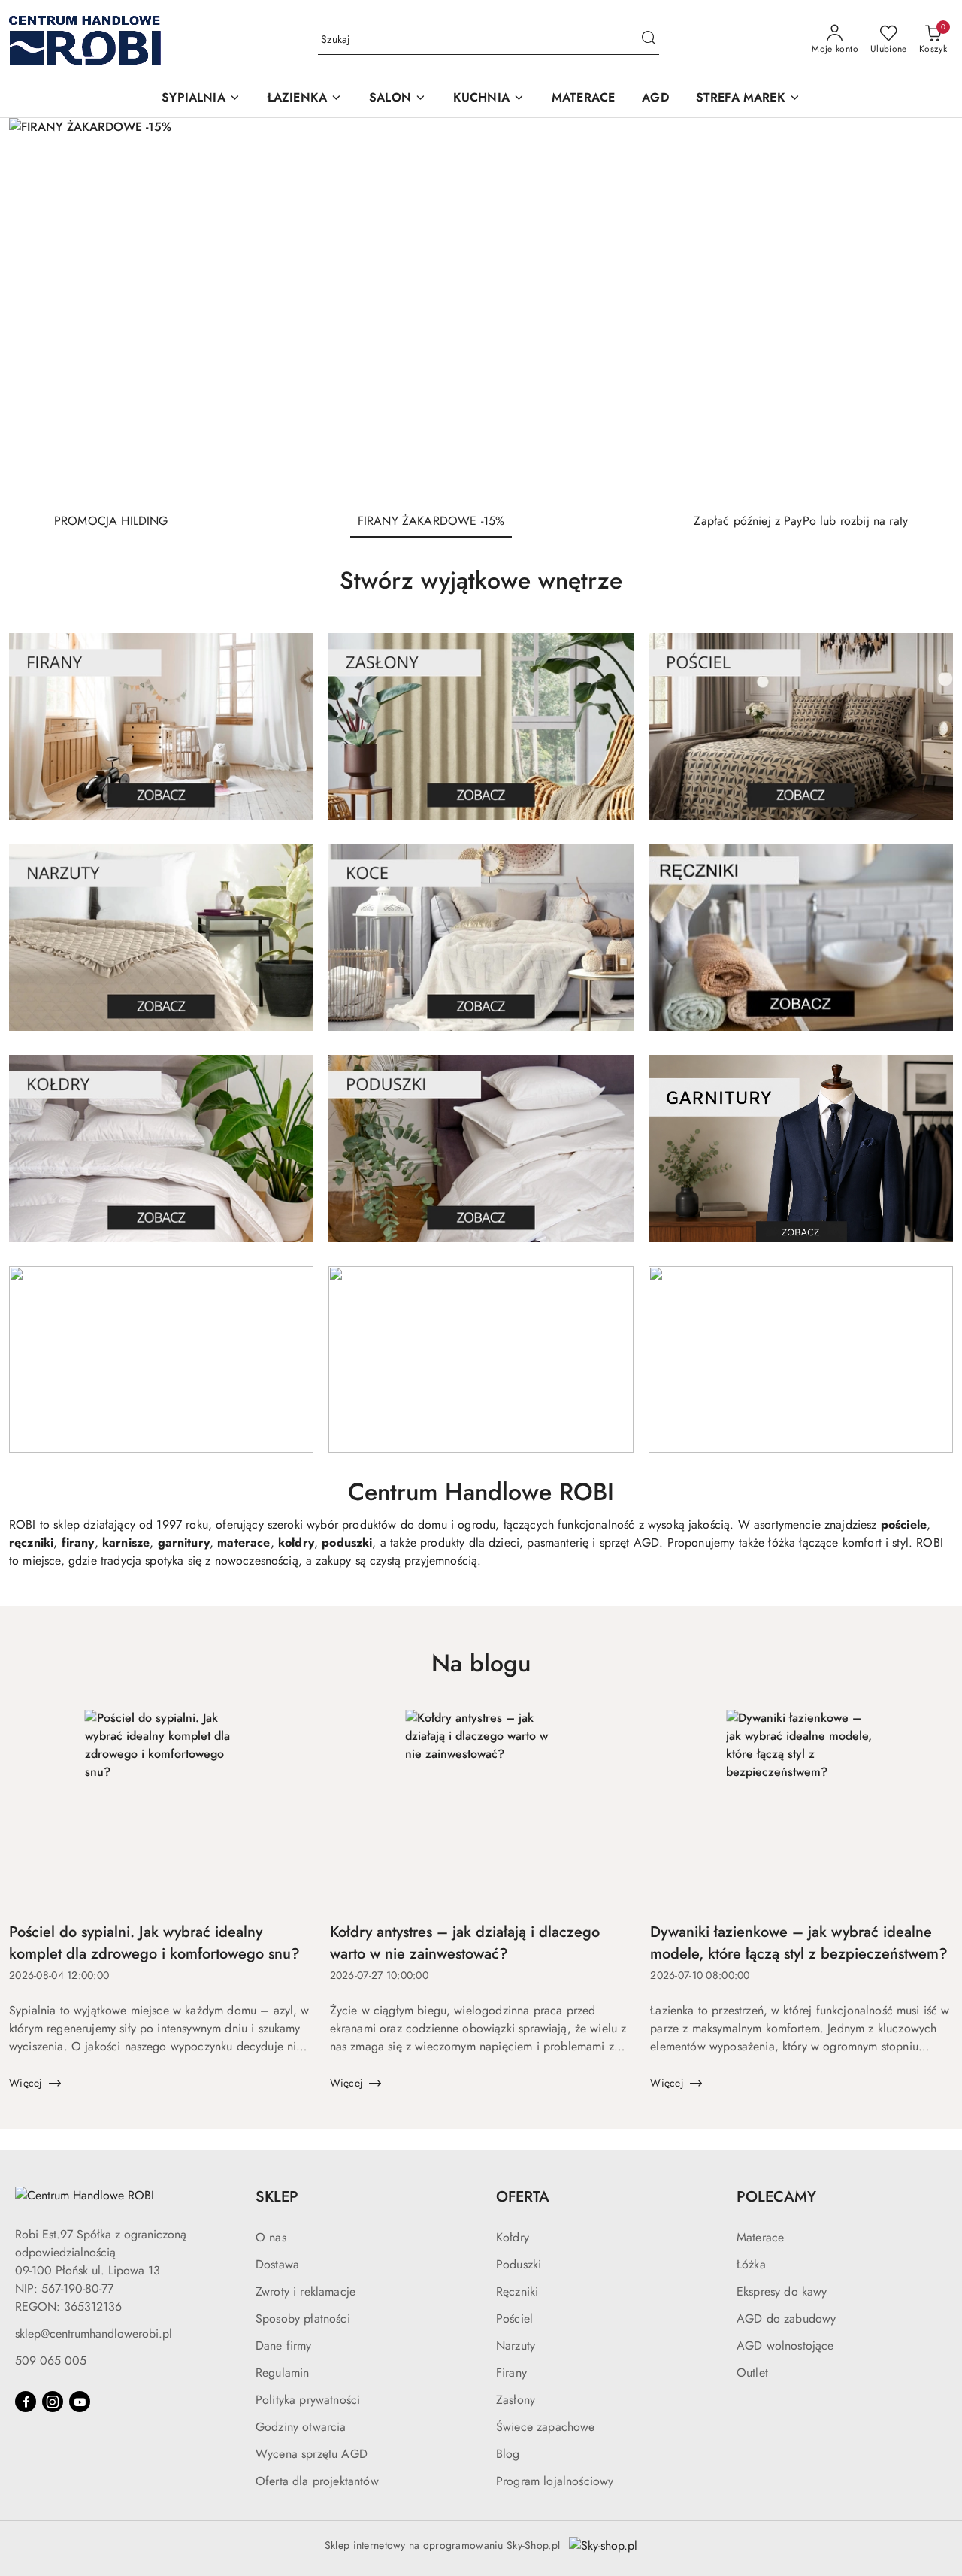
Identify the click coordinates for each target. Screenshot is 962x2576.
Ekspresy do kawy (782, 2291)
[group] (481, 309)
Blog (508, 2454)
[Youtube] (80, 2402)
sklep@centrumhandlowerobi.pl (94, 2334)
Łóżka (751, 2264)
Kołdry (513, 2237)
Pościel (514, 2318)
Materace (760, 2237)
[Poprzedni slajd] (42, 309)
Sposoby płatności (303, 2318)
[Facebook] (26, 2402)
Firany (511, 2373)
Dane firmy (284, 2346)
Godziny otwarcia (301, 2427)
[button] (201, 99)
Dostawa (277, 2264)
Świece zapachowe (546, 2427)
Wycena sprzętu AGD (312, 2454)
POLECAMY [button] (776, 2197)
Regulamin (282, 2373)
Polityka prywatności (308, 2400)
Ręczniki (517, 2291)
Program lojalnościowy (555, 2481)
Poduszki (519, 2264)
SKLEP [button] (277, 2197)
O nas (271, 2237)
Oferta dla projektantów (317, 2481)
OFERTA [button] (523, 2197)
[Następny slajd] (920, 309)
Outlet (752, 2373)
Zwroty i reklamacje (306, 2291)
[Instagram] (53, 2402)
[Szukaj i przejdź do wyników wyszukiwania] (649, 40)
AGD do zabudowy (786, 2318)
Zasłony (516, 2400)
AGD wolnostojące (785, 2346)
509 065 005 (51, 2361)
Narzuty (516, 2346)
